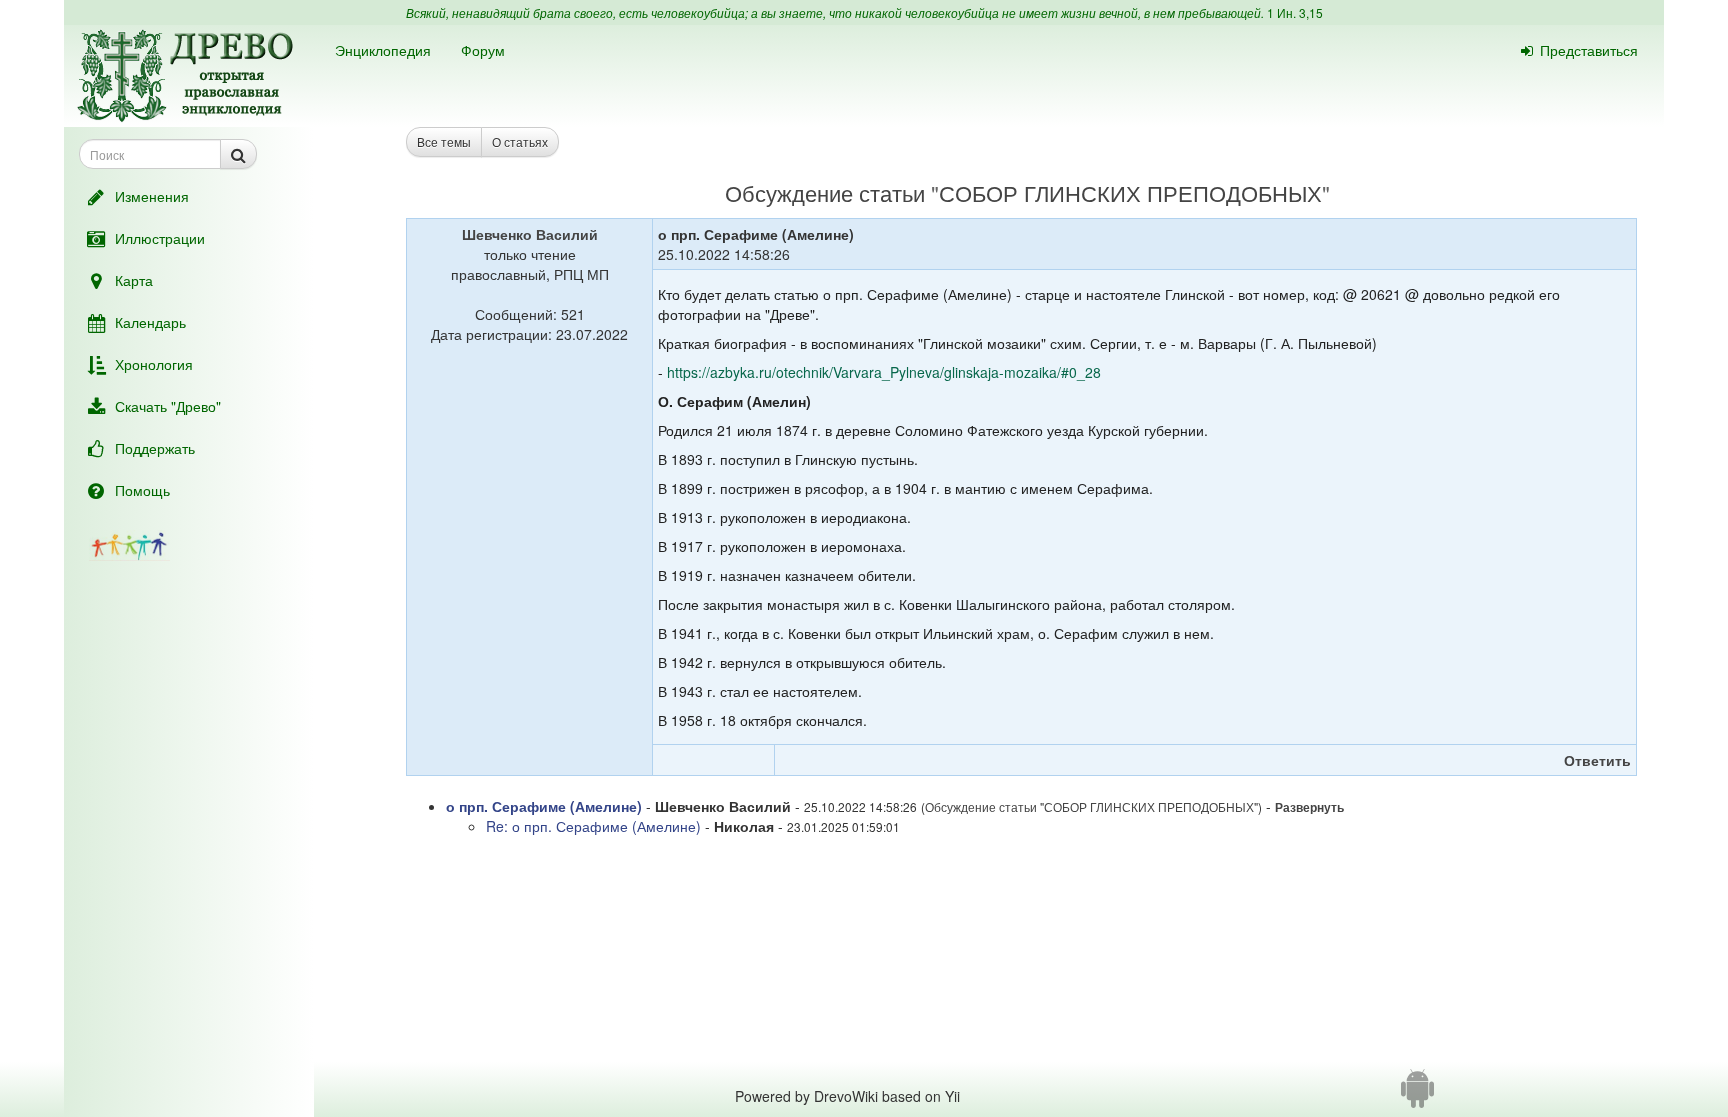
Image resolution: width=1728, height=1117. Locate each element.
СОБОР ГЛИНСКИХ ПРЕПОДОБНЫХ (1130, 192)
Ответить (1597, 760)
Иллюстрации (160, 238)
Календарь (150, 322)
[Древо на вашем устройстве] (1417, 1096)
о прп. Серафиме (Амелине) (544, 806)
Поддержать (155, 448)
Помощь (142, 490)
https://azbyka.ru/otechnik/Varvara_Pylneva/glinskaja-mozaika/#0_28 (884, 372)
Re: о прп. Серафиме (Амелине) (593, 826)
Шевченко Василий (530, 234)
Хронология (154, 364)
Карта (134, 280)
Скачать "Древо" (168, 406)
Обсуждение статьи (825, 192)
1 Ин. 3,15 (1295, 12)
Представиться (1589, 50)
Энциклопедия (383, 50)
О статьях (520, 141)
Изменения (152, 196)
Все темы (444, 141)
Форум (483, 50)
